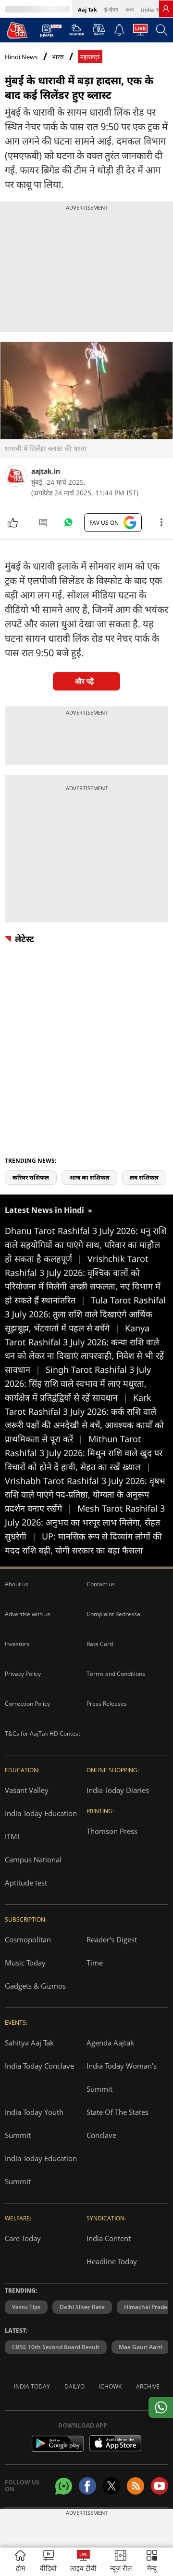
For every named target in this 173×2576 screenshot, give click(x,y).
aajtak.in (46, 471)
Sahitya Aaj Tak (29, 2043)
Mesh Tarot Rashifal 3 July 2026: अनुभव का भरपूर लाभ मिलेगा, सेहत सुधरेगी (85, 1522)
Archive (148, 2386)
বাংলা (130, 9)
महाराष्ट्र (90, 57)
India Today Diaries (118, 1790)
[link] (166, 9)
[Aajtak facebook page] (87, 2486)
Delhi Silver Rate (82, 2307)
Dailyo (74, 2386)
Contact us (101, 1584)
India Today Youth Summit (34, 2124)
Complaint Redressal (114, 1614)
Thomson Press (112, 1831)
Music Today (25, 1963)
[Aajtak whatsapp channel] (64, 2486)
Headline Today (112, 2261)
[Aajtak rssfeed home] (136, 2486)
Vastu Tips (26, 2307)
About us (17, 1584)
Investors (17, 1644)
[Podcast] (99, 29)
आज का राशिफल (89, 1177)
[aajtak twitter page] (111, 2486)
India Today (156, 9)
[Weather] (77, 32)
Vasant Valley (27, 1790)
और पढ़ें (84, 681)
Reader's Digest (112, 1939)
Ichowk (110, 2386)
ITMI (12, 1836)
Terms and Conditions (116, 1674)
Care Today (23, 2238)
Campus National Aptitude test (33, 1871)
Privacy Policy (23, 1674)
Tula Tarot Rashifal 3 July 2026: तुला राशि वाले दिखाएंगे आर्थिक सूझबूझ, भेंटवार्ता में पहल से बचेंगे (85, 1314)
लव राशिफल (144, 1177)
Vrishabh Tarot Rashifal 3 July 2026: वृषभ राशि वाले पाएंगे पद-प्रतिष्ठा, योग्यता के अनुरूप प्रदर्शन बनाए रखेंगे (85, 1495)
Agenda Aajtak (110, 2043)
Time (95, 1963)
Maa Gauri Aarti (141, 2347)
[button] (152, 2562)
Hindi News (21, 57)
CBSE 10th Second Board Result (56, 2347)
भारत (58, 57)
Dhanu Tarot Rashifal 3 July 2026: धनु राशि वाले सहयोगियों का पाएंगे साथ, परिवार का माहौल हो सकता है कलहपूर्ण (86, 1245)
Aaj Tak (87, 9)
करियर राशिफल (31, 1177)
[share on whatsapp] (161, 2407)
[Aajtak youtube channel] (160, 2486)
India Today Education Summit (41, 2170)
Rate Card (100, 1644)
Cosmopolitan (28, 1939)
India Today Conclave (39, 2066)
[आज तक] (17, 30)
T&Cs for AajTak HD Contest (43, 1733)
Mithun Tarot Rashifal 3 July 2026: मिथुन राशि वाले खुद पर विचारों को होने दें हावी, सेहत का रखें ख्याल (84, 1453)
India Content (109, 2238)
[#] (68, 525)
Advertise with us (28, 1614)
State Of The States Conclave (117, 2124)
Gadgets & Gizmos (35, 1986)
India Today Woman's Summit (122, 2077)
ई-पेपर (111, 9)
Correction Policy (27, 1704)
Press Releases (107, 1704)
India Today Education (41, 1813)
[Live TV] (140, 32)
